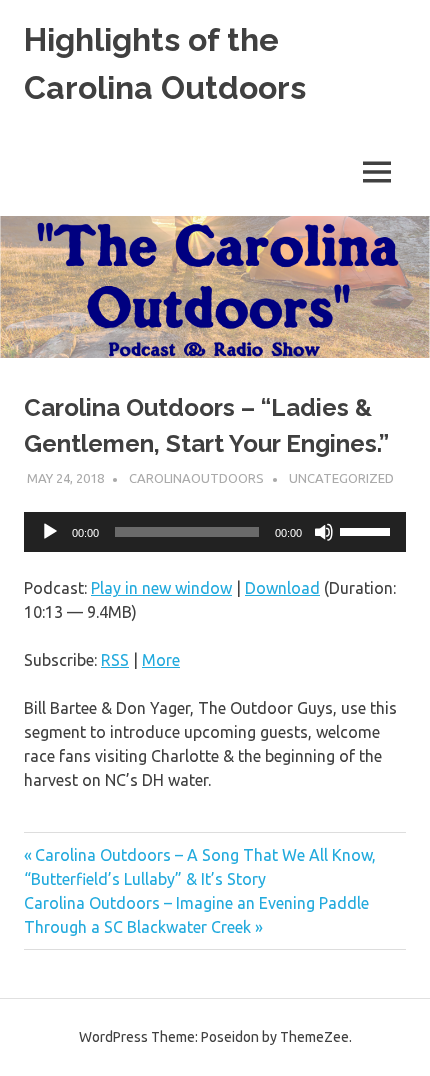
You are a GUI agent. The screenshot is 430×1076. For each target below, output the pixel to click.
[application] (215, 532)
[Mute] (324, 532)
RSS (115, 660)
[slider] (368, 530)
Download (282, 588)
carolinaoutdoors (196, 478)
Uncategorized (341, 478)
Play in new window (161, 588)
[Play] (50, 532)
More (161, 660)
